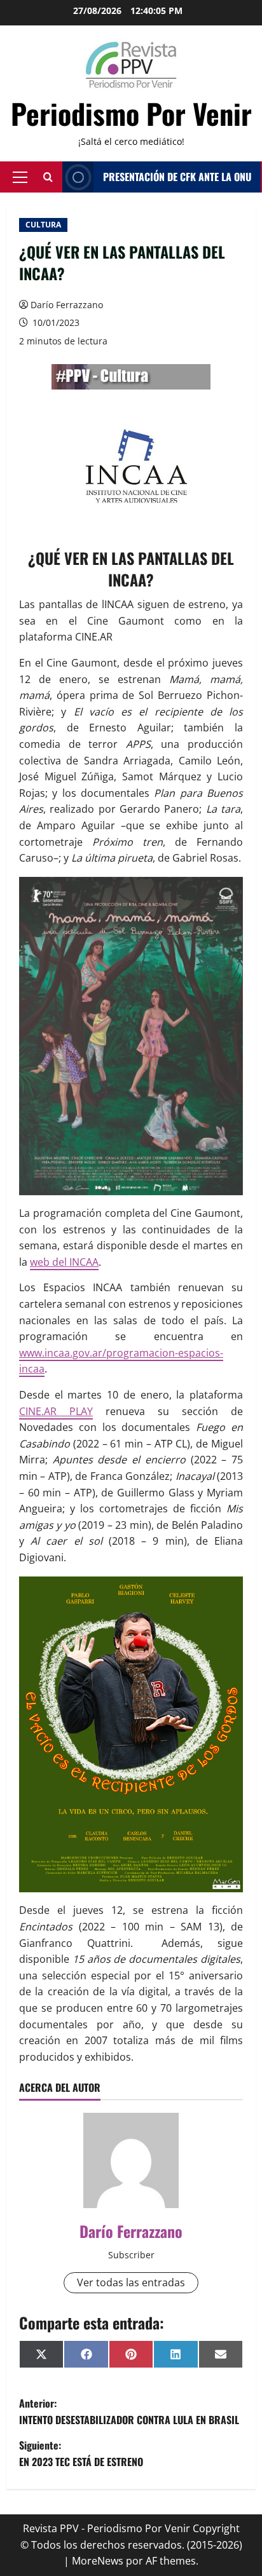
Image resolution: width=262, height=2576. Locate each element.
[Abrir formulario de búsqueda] (48, 177)
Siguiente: (81, 2453)
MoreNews (98, 2561)
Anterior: (129, 2411)
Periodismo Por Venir (131, 113)
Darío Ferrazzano (67, 305)
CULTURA (43, 225)
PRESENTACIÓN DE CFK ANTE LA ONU (177, 177)
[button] (20, 177)
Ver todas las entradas (131, 2282)
